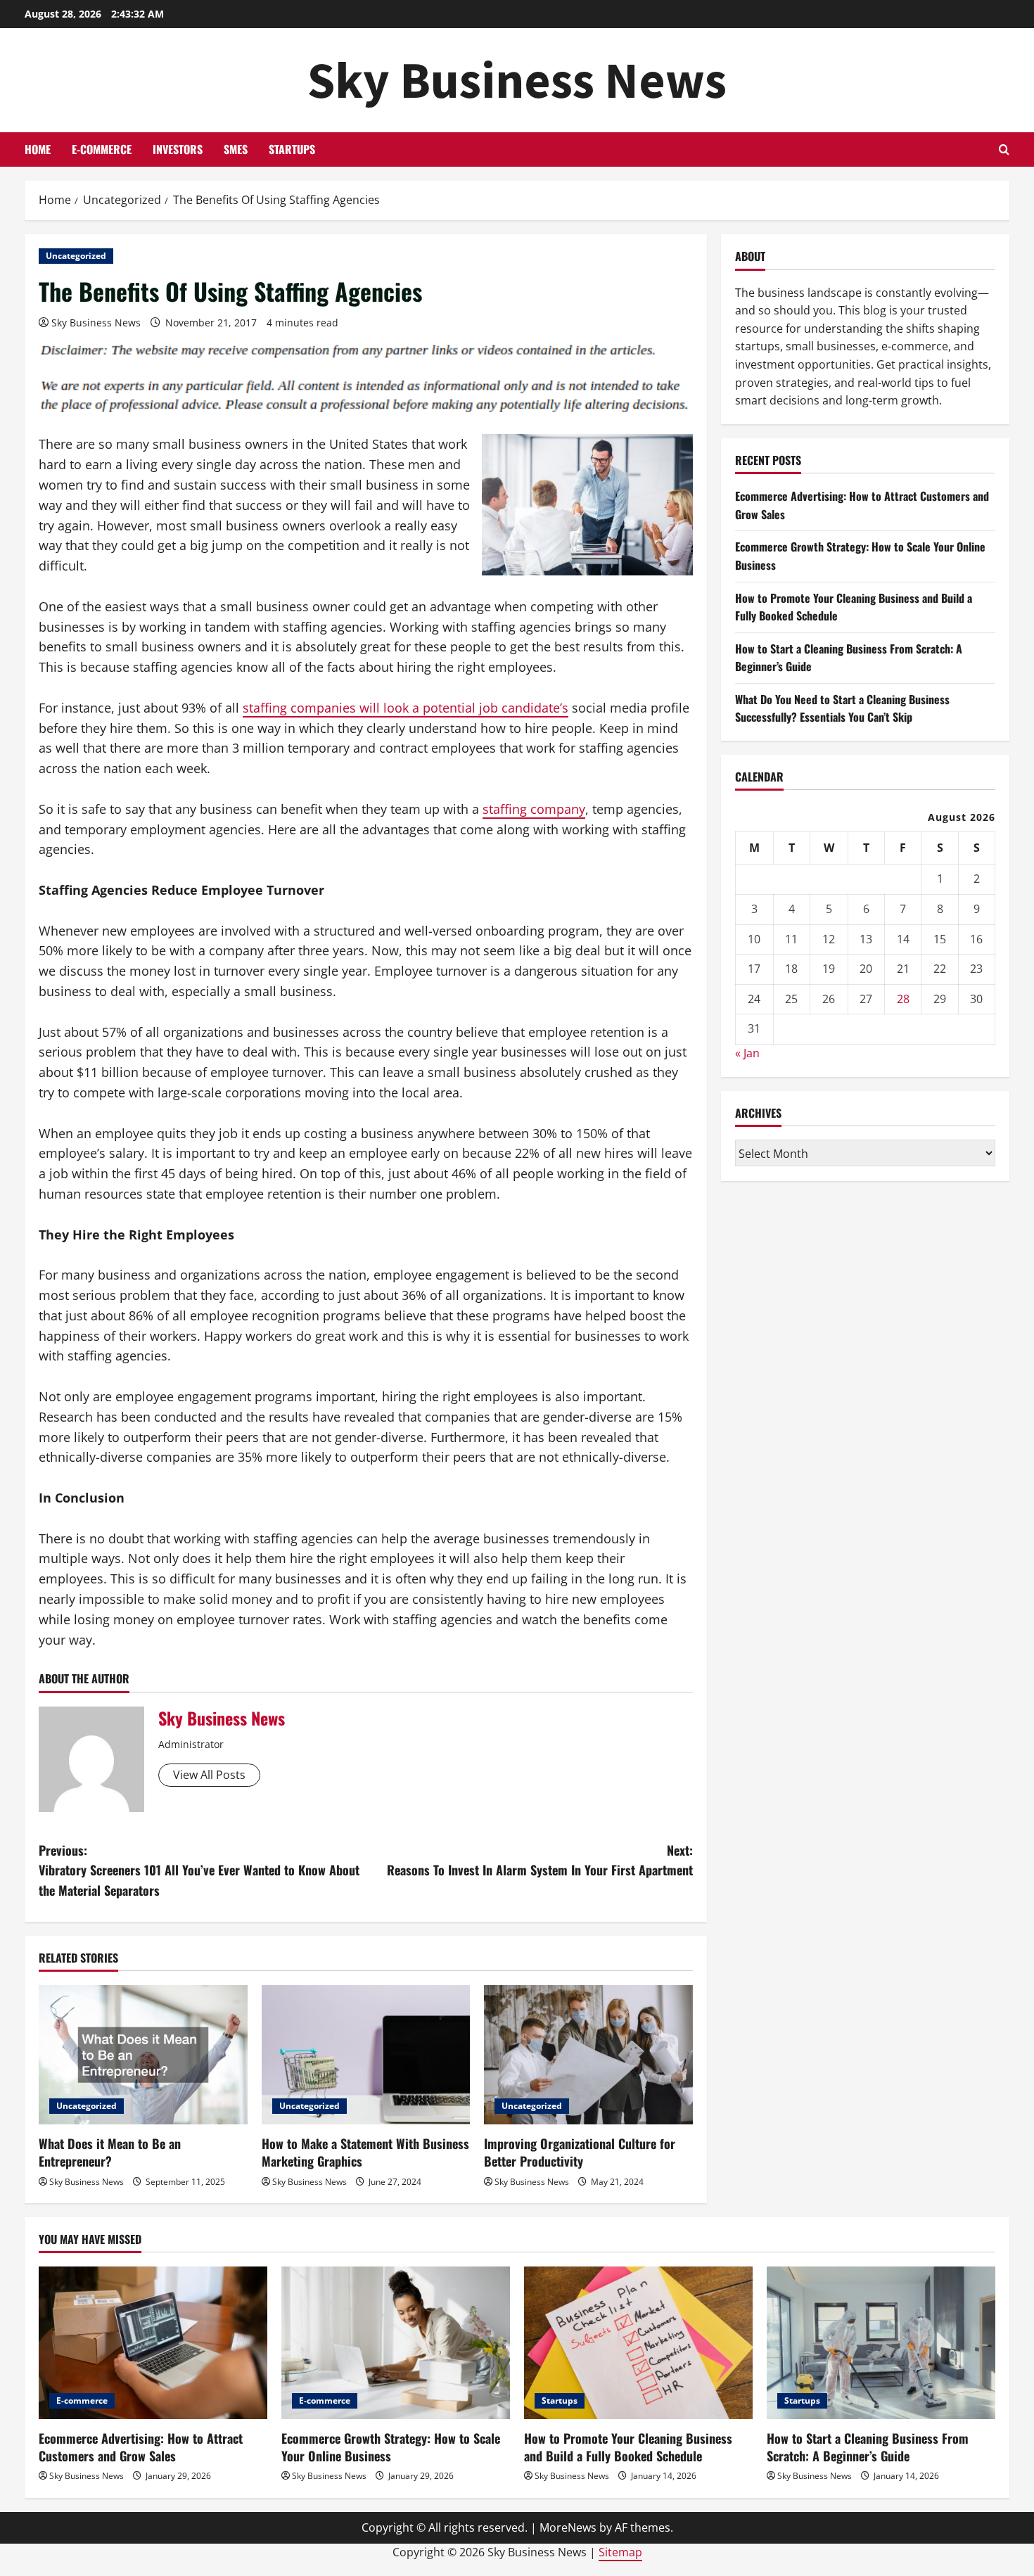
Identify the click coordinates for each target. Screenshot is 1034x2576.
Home (38, 149)
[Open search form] (1004, 149)
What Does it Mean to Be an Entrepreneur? (110, 2152)
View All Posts (209, 1775)
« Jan (747, 1052)
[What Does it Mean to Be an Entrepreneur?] (143, 2055)
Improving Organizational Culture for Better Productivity (580, 2152)
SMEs (236, 149)
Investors (178, 149)
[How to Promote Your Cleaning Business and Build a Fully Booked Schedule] (638, 2343)
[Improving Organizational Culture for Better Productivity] (588, 2055)
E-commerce (102, 149)
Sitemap (620, 2552)
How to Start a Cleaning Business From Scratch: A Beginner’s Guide (868, 2447)
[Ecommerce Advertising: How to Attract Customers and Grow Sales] (153, 2343)
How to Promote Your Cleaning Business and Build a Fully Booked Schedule (628, 2447)
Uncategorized (76, 256)
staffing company (534, 809)
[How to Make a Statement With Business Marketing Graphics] (366, 2055)
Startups (292, 149)
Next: (540, 1860)
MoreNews (568, 2527)
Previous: (199, 1870)
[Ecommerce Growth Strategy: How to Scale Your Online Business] (396, 2343)
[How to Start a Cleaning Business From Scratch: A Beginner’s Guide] (881, 2343)
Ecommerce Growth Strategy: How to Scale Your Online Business (391, 2447)
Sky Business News (517, 80)
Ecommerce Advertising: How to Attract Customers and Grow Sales (141, 2447)
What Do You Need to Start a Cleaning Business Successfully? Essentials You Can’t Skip (842, 708)
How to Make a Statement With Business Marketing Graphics (365, 2152)
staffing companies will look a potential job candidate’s (406, 708)
